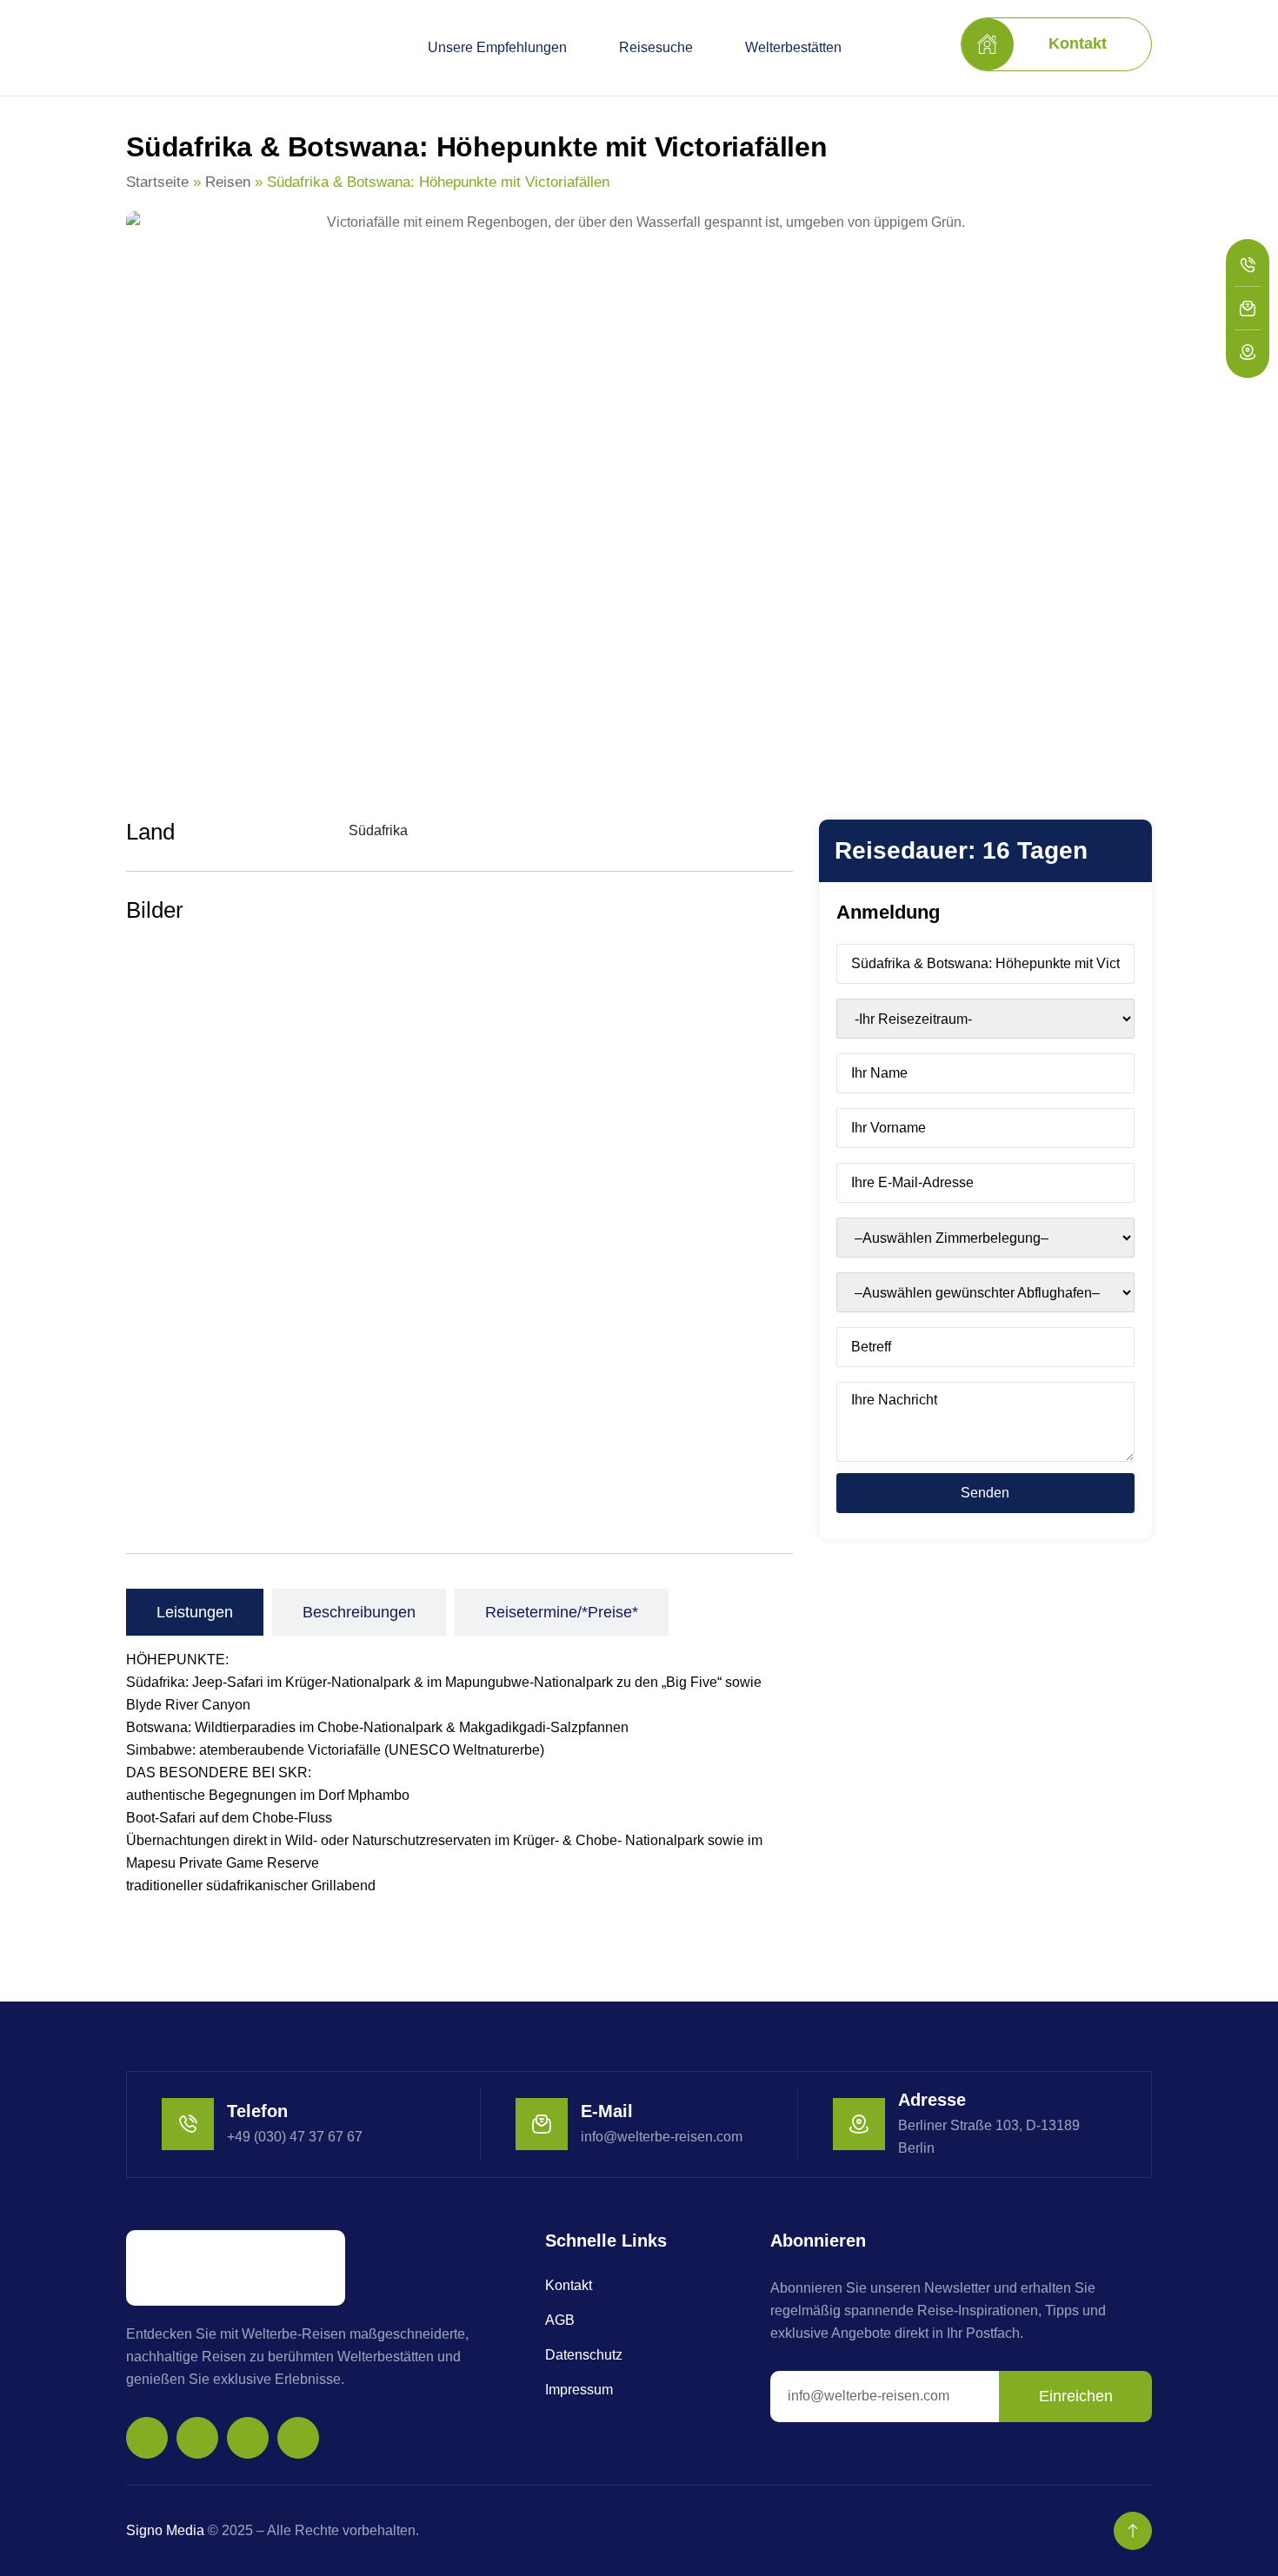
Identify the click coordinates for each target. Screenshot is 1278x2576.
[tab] (195, 1612)
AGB (560, 2320)
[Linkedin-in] (298, 2438)
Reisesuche (656, 47)
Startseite (157, 182)
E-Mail (607, 2111)
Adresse (932, 2100)
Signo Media (165, 2530)
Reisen (228, 182)
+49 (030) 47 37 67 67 (295, 2137)
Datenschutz (584, 2355)
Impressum (579, 2390)
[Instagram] (147, 2438)
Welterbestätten (793, 47)
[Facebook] (197, 2438)
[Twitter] (248, 2438)
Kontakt (569, 2285)
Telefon (257, 2111)
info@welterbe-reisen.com (662, 2137)
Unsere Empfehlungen (497, 47)
